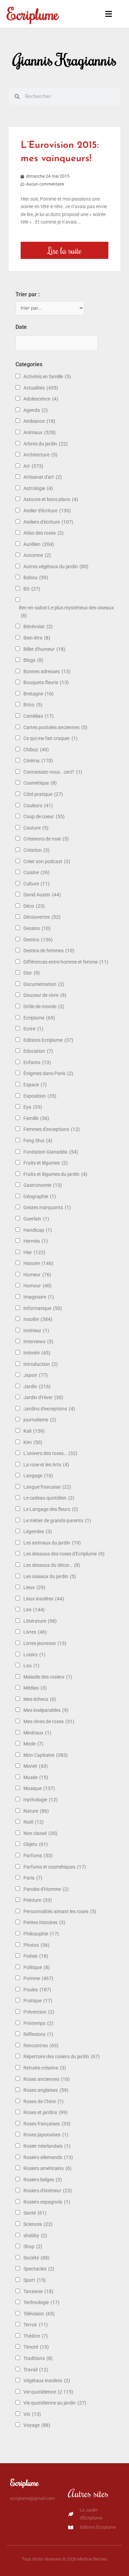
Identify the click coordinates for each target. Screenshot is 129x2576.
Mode (33, 1744)
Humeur (37, 1275)
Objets (36, 1844)
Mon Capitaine (46, 1755)
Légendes (38, 1531)
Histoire (38, 1263)
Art (33, 466)
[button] (107, 14)
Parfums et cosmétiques (55, 1867)
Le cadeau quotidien (49, 1498)
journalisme (40, 1420)
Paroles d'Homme (46, 1889)
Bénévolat (38, 627)
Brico (33, 705)
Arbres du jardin (46, 444)
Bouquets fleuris (46, 682)
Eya (33, 1107)
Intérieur (36, 1331)
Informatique (43, 1308)
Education (38, 1051)
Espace (35, 1085)
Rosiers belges (43, 2180)
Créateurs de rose (46, 839)
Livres (35, 1632)
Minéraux (37, 1733)
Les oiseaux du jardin (50, 1576)
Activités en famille (47, 377)
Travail (36, 2370)
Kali (34, 1431)
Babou (36, 577)
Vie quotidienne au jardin (55, 2403)
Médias (35, 1688)
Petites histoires (44, 1922)
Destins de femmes (49, 951)
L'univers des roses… (50, 1453)
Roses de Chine (44, 2101)
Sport (35, 2280)
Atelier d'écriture (47, 511)
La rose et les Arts (46, 1465)
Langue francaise (47, 1487)
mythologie (41, 1800)
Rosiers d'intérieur (48, 2191)
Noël (34, 1822)
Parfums (38, 1856)
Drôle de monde (44, 1006)
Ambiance (39, 421)
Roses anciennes (47, 2079)
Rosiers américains (47, 2168)
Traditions (38, 2358)
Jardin (37, 1386)
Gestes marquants (47, 1207)
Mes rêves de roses (49, 1721)
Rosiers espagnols (47, 2202)
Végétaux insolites (47, 2381)
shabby (35, 2235)
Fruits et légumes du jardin (55, 1174)
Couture (36, 828)
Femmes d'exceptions (52, 1129)
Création (36, 850)
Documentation (44, 984)
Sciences (38, 2224)
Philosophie (41, 1934)
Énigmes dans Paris (48, 1073)
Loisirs (34, 1655)
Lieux (34, 1587)
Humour (37, 1286)
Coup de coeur (44, 816)
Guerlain (36, 1219)
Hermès (36, 1241)
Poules (37, 1990)
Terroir (36, 2325)
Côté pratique (43, 794)
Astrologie (38, 488)
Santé (35, 2213)
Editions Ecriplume (48, 1040)
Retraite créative (45, 2068)
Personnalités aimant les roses (60, 1911)
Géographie (40, 1196)
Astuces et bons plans (51, 499)
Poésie (36, 1956)
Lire (34, 1610)
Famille (36, 1118)
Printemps (38, 2023)
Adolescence (41, 399)
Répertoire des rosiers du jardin (62, 2056)
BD (32, 589)
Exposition (40, 1096)
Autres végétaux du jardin (56, 567)
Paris (33, 1878)
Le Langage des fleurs (51, 1509)
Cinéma (38, 761)
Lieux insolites (44, 1599)
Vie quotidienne (48, 2392)
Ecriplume (33, 14)
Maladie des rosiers (48, 1677)
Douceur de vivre (45, 995)
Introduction (41, 1364)
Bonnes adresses (47, 671)
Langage (38, 1476)
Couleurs (38, 806)
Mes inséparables (46, 1710)
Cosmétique (40, 783)
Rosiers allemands (48, 2157)
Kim (33, 1442)
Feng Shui (38, 1141)
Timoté (36, 2347)
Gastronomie (43, 1185)
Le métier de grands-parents (57, 1520)
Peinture (38, 1900)
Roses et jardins (46, 2112)
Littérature (40, 1621)
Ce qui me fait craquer (51, 738)
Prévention (39, 2012)
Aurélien (39, 544)
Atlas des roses (44, 533)
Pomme (38, 1978)
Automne (37, 555)
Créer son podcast (47, 861)
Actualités (41, 388)
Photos (36, 1945)
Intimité (37, 1353)
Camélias (39, 716)
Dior (32, 973)
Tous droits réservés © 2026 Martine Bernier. (65, 2559)
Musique (39, 1788)
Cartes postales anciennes (55, 727)
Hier (34, 1252)
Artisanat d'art (43, 477)
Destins (38, 940)
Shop (33, 2246)
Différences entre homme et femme (66, 962)
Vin (32, 2414)
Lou (31, 1666)
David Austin (42, 895)
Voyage (37, 2425)
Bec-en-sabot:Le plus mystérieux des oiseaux (66, 612)
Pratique (38, 2001)
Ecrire (33, 1029)
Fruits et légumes (46, 1163)
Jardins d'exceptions (49, 1409)
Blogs (33, 660)
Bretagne (39, 694)
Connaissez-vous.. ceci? (53, 772)
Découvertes (42, 917)
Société (36, 2258)
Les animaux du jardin (52, 1543)
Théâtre (36, 2336)
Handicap (38, 1230)
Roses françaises (47, 2124)
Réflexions (38, 2034)
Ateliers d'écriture (48, 522)
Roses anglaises (46, 2090)
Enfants (37, 1062)
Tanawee (38, 2291)
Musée (36, 1777)
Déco (34, 906)
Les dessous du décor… (52, 1565)
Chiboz (36, 750)
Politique (37, 1967)
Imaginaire (39, 1297)
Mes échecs (40, 1699)
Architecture (40, 455)
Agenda (36, 410)
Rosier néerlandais (47, 2146)
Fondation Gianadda (51, 1152)
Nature (36, 1811)
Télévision (39, 2314)
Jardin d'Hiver (43, 1397)
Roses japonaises (46, 2135)
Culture (36, 884)
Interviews (38, 1341)
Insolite (38, 1319)
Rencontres (41, 2046)
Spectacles (39, 2269)
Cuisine (36, 872)
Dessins (37, 928)
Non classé (40, 1833)
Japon (36, 1375)
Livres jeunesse (45, 1643)
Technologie (41, 2302)
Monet (36, 1766)
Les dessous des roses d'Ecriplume (64, 1554)
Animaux (40, 432)
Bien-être (37, 638)
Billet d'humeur (44, 649)
